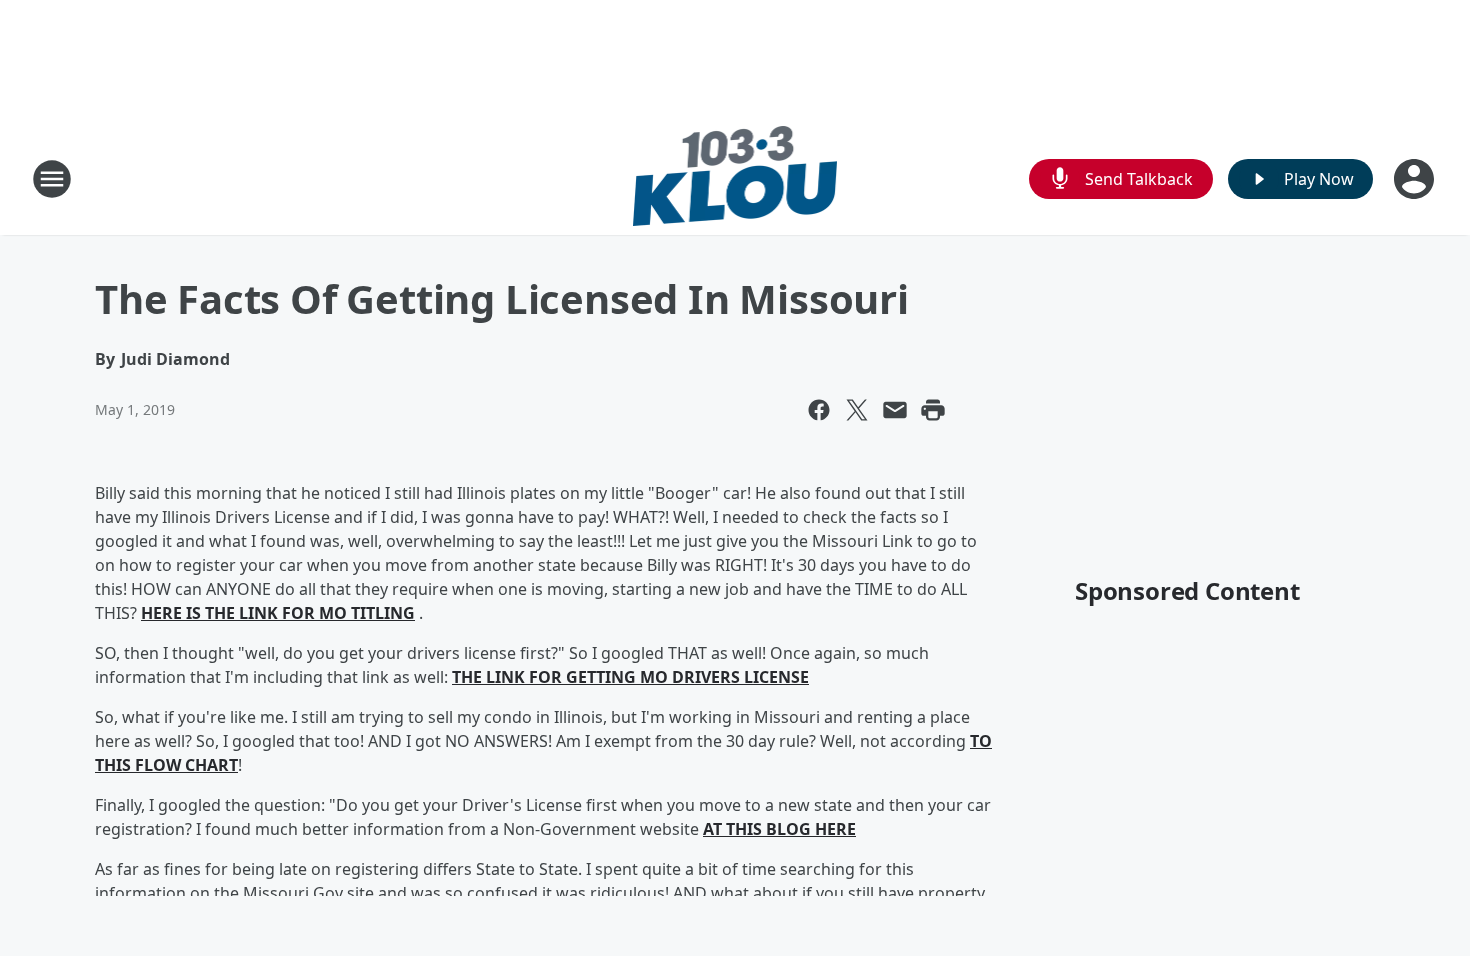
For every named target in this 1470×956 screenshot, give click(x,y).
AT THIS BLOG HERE (779, 829)
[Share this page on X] (857, 410)
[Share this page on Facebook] (819, 410)
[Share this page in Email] (895, 410)
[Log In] (1416, 179)
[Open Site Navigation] (52, 179)
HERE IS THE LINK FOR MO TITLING (278, 613)
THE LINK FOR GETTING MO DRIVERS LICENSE (630, 677)
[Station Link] (735, 178)
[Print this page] (933, 410)
